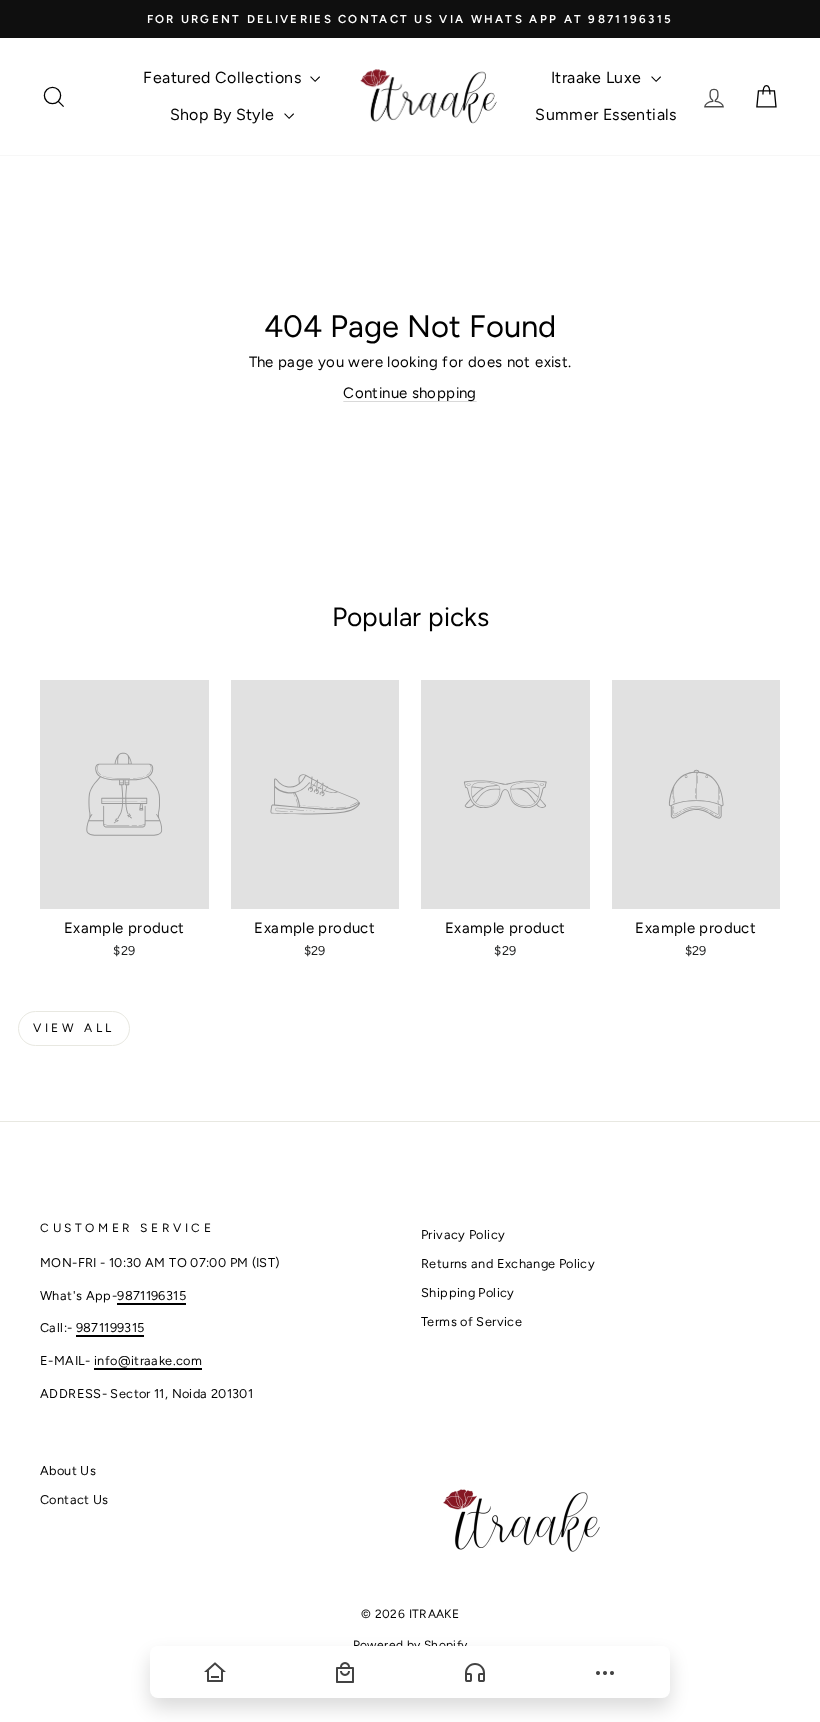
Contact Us (74, 1499)
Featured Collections (224, 77)
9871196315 (151, 1295)
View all (74, 1028)
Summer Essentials (605, 114)
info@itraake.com (148, 1360)
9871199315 (110, 1327)
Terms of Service (471, 1321)
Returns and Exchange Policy (508, 1263)
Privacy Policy (463, 1234)
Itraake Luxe (598, 77)
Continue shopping (409, 393)
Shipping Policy (468, 1292)
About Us (68, 1470)
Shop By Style (224, 114)
